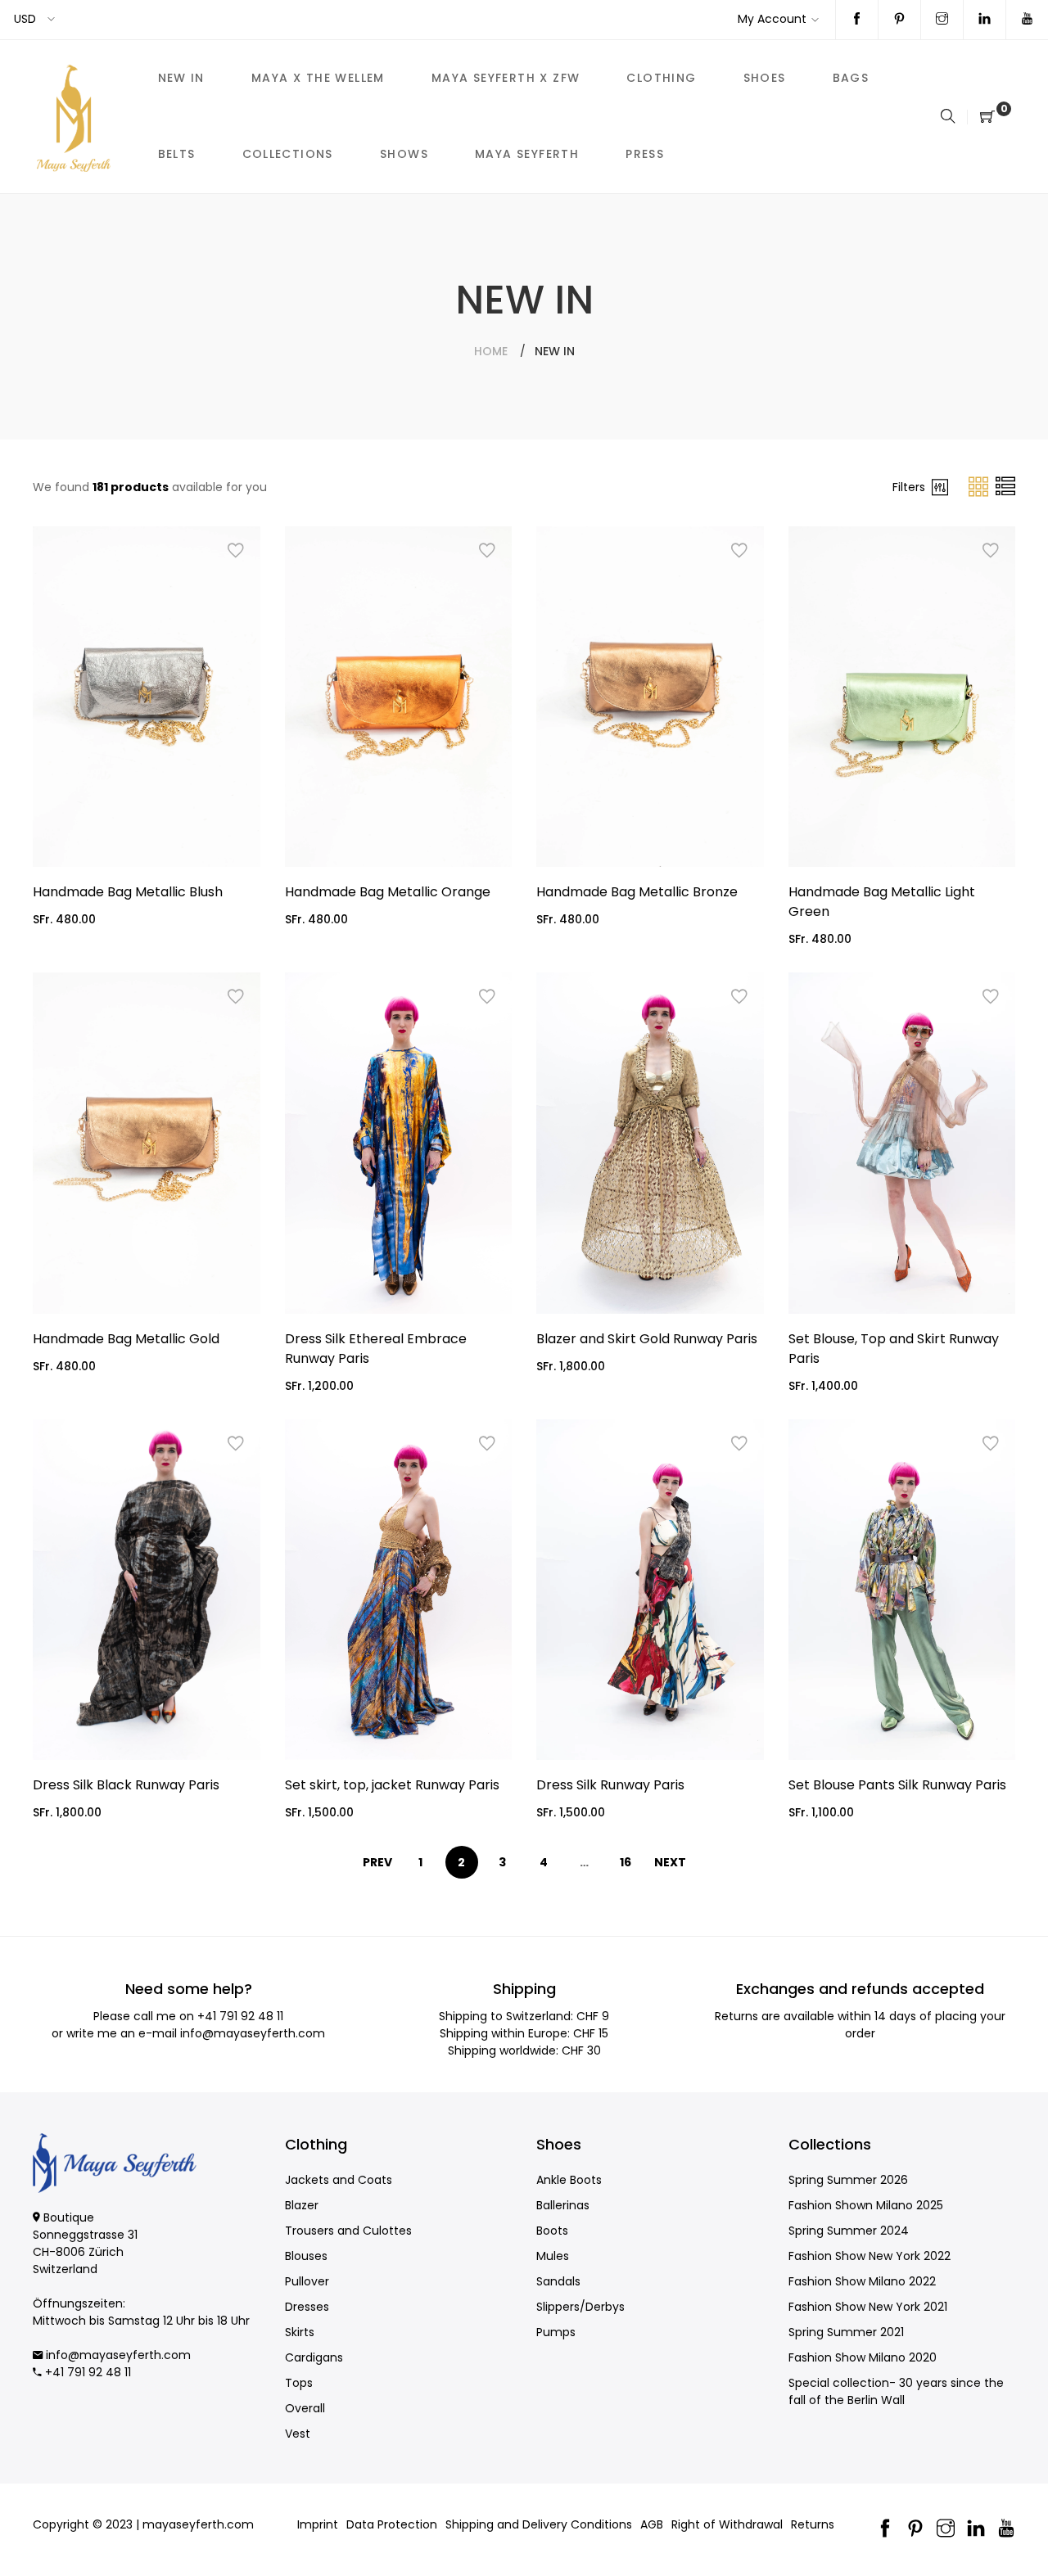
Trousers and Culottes (348, 2231)
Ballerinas (563, 2205)
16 (626, 1862)
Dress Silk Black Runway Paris (126, 1785)
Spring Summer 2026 (848, 2180)
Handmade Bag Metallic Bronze (637, 892)
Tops (299, 2383)
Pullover (307, 2281)
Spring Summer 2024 (849, 2231)
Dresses (307, 2307)
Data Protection (392, 2524)
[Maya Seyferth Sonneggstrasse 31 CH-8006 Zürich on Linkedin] (985, 20)
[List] (1005, 486)
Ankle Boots (569, 2180)
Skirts (300, 2332)
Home (491, 351)
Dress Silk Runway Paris (610, 1785)
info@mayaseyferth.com (253, 2033)
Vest (298, 2434)
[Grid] (980, 486)
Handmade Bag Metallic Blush (128, 892)
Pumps (556, 2332)
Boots (552, 2231)
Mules (553, 2256)
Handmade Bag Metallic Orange (388, 892)
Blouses (306, 2256)
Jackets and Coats (339, 2180)
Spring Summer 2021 (846, 2332)
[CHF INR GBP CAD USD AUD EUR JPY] (36, 19)
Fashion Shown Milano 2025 (866, 2205)
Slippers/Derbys (580, 2307)
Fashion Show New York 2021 (868, 2307)
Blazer (302, 2205)
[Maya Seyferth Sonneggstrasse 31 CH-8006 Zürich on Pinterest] (899, 20)
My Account (772, 19)
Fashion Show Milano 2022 (862, 2281)
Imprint (318, 2524)
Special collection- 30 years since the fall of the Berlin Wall (896, 2391)
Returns (813, 2524)
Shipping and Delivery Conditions (539, 2524)
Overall (305, 2408)
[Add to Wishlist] (236, 551)
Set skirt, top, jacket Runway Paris (392, 1785)
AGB (652, 2524)
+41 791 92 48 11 (240, 2016)
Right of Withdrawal (727, 2524)
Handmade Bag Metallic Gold (126, 1339)
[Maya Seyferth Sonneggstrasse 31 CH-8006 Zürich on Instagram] (942, 20)
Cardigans (314, 2357)
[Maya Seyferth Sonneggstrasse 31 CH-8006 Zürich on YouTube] (1027, 20)
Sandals (558, 2281)
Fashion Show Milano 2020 (863, 2357)
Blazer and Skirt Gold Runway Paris (647, 1339)
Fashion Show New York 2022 (870, 2256)
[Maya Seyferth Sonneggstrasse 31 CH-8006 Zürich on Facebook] (857, 20)
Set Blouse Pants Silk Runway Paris (897, 1785)
